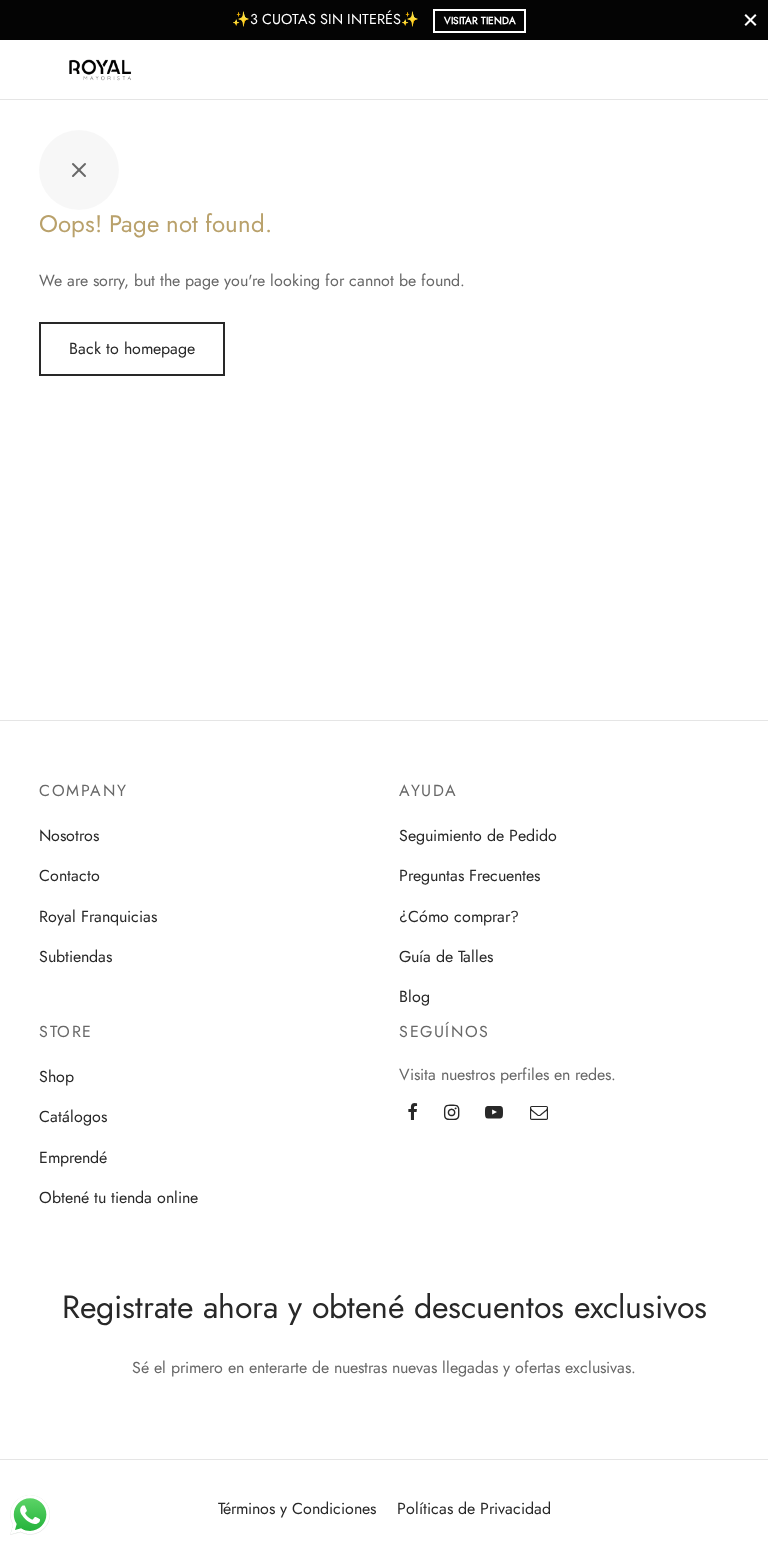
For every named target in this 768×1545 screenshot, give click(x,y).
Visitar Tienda (480, 20)
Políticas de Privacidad (474, 1508)
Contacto (69, 875)
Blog (414, 996)
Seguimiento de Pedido (478, 835)
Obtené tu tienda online (118, 1197)
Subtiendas (75, 956)
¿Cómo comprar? (459, 916)
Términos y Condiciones (297, 1508)
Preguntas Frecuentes (469, 875)
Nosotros (69, 835)
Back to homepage (132, 348)
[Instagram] (451, 1113)
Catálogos (73, 1116)
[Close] (750, 19)
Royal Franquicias (98, 916)
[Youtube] (494, 1113)
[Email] (539, 1113)
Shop (56, 1076)
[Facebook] (412, 1113)
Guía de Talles (446, 956)
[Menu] (42, 70)
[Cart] (726, 70)
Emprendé (73, 1157)
